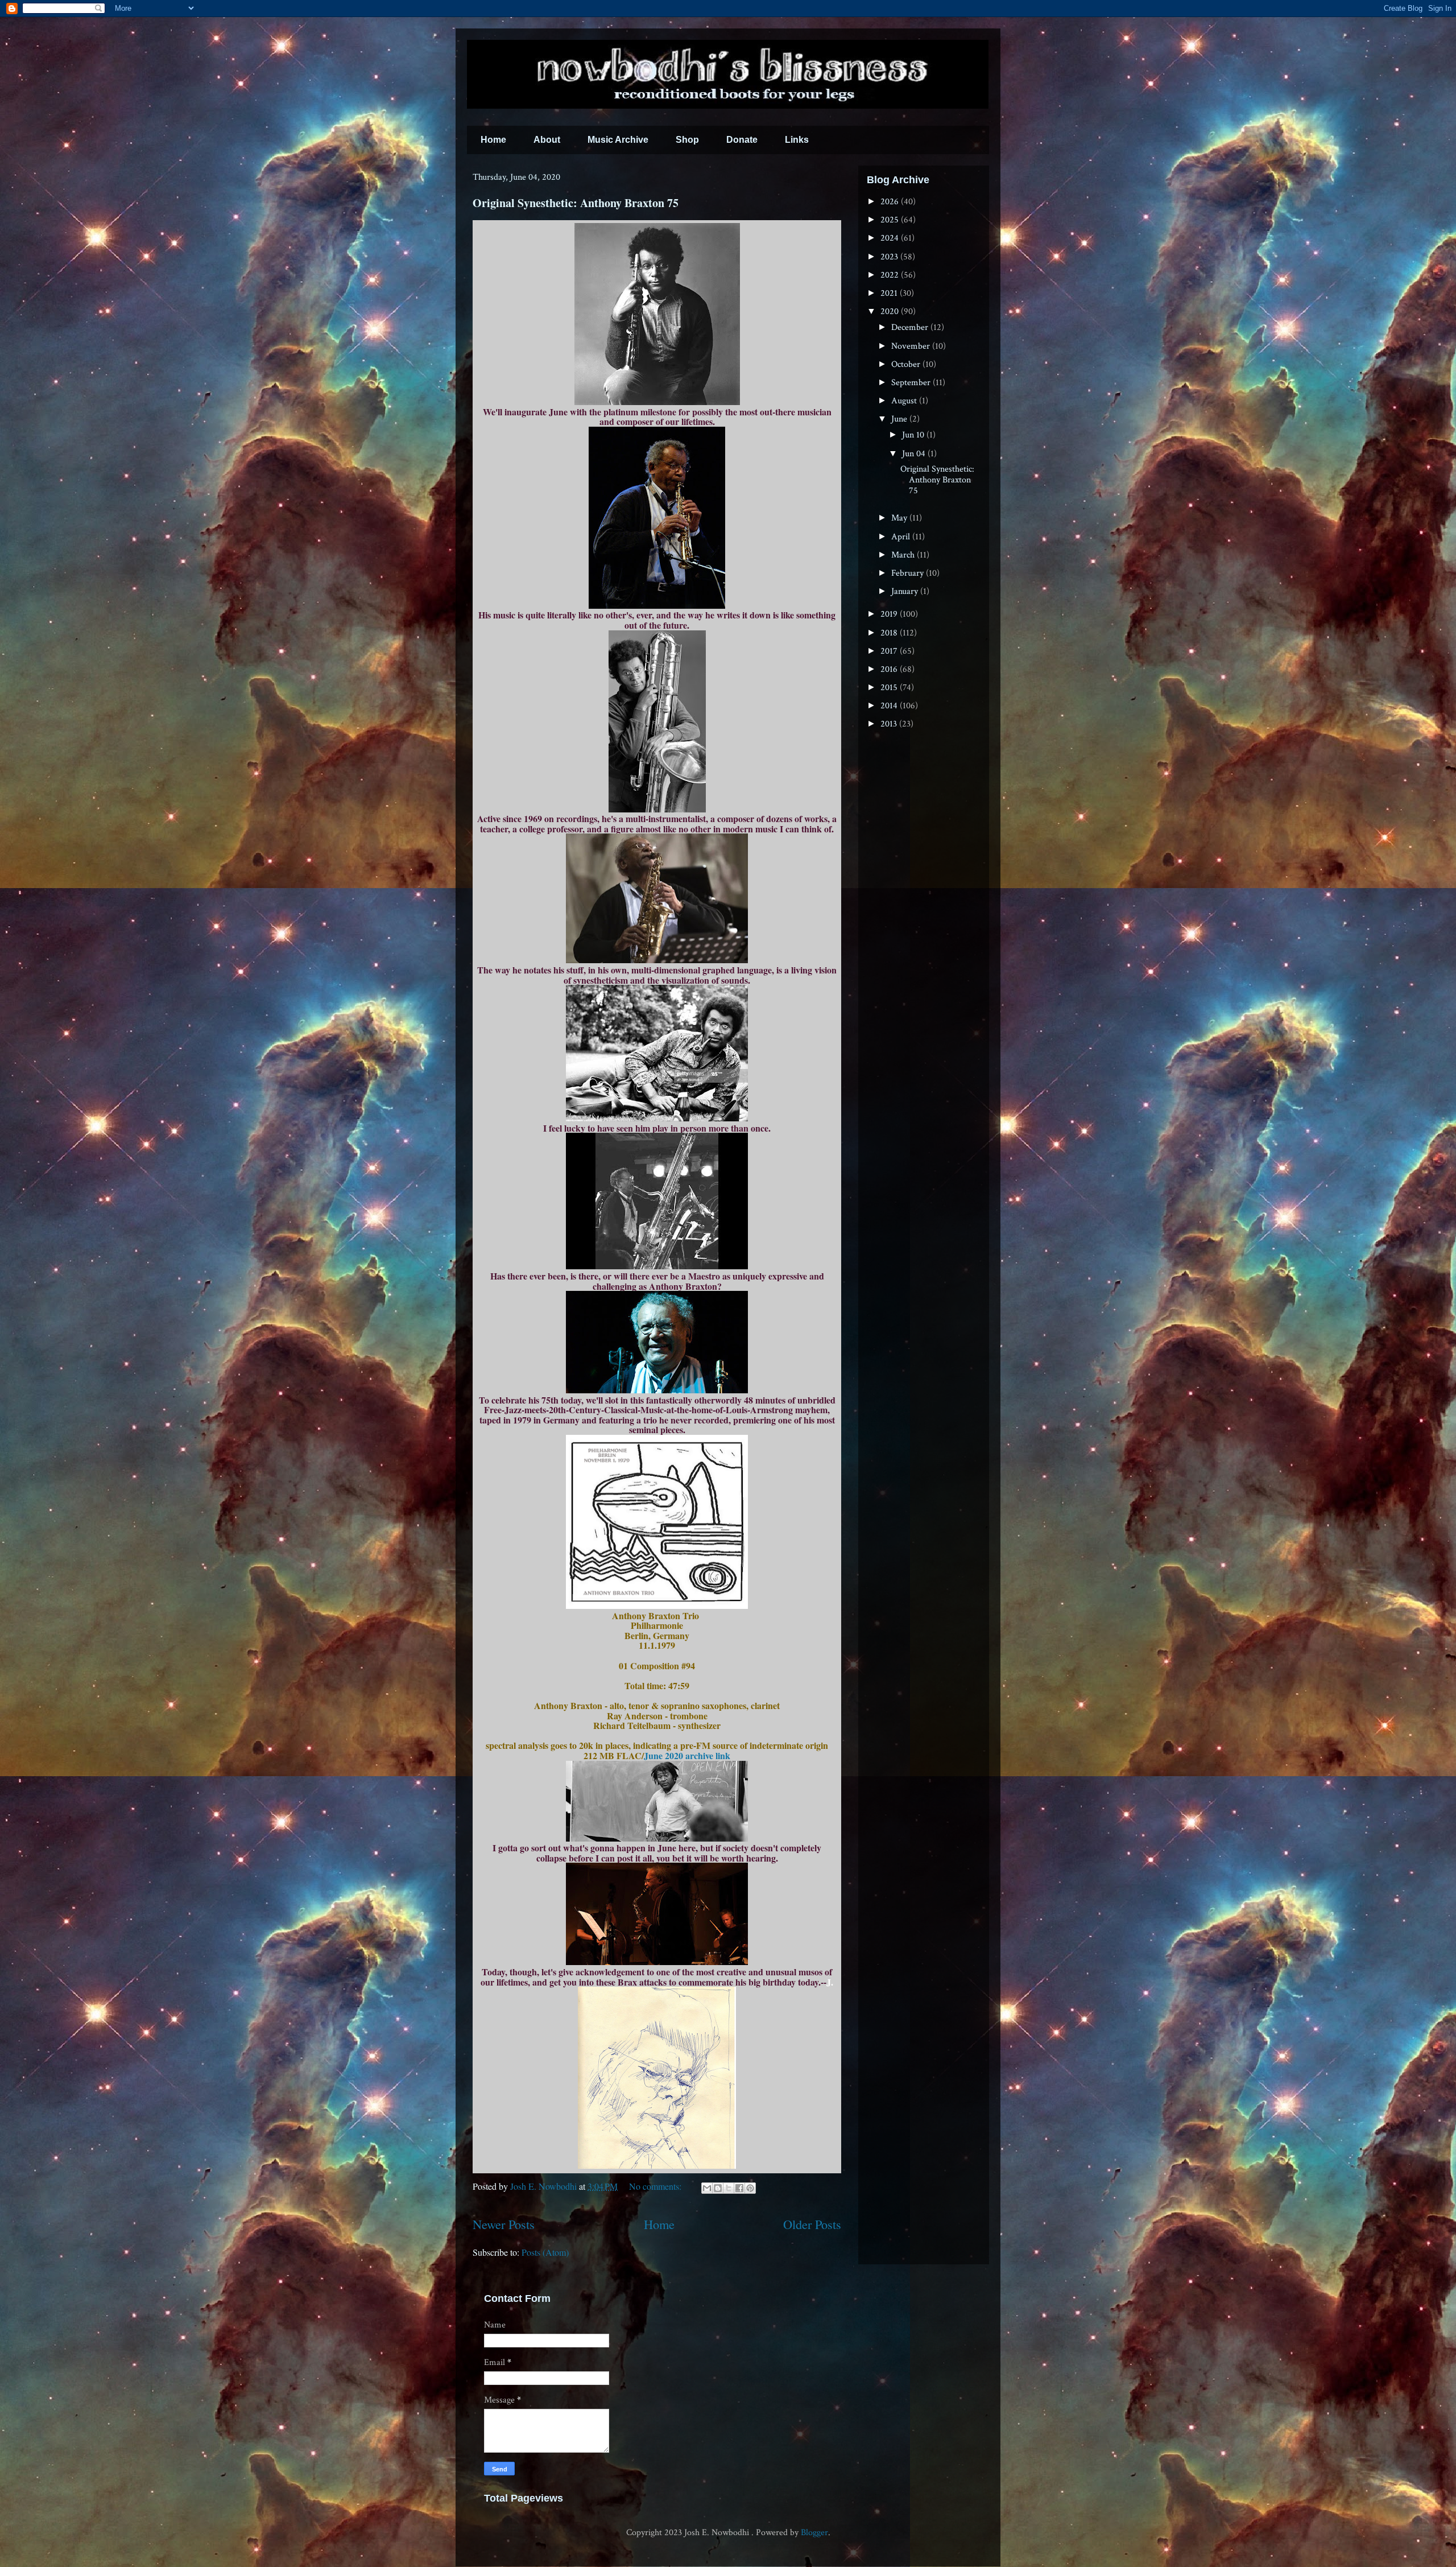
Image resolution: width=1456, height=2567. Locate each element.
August (905, 401)
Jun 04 (915, 454)
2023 (890, 257)
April (902, 537)
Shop (687, 140)
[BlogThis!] (718, 2188)
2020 (891, 311)
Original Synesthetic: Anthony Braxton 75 (576, 203)
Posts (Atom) (545, 2252)
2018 (890, 633)
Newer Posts (504, 2224)
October (907, 364)
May (900, 518)
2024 (891, 238)
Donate (742, 140)
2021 (890, 293)
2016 (890, 669)
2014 (890, 706)
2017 (890, 651)
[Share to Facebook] (739, 2188)
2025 (891, 220)
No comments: (656, 2186)
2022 (891, 275)
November (912, 346)
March (904, 555)
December (911, 327)
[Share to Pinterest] (750, 2188)
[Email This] (707, 2188)
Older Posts (812, 2224)
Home (493, 140)
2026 (891, 202)
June (900, 419)
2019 (890, 614)
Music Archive (618, 140)
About (547, 140)
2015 (890, 688)
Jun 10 (914, 435)
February (909, 573)
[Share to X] (729, 2188)
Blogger (814, 2533)
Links (797, 140)
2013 (890, 724)
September (912, 383)
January (906, 591)
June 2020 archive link (687, 1755)
